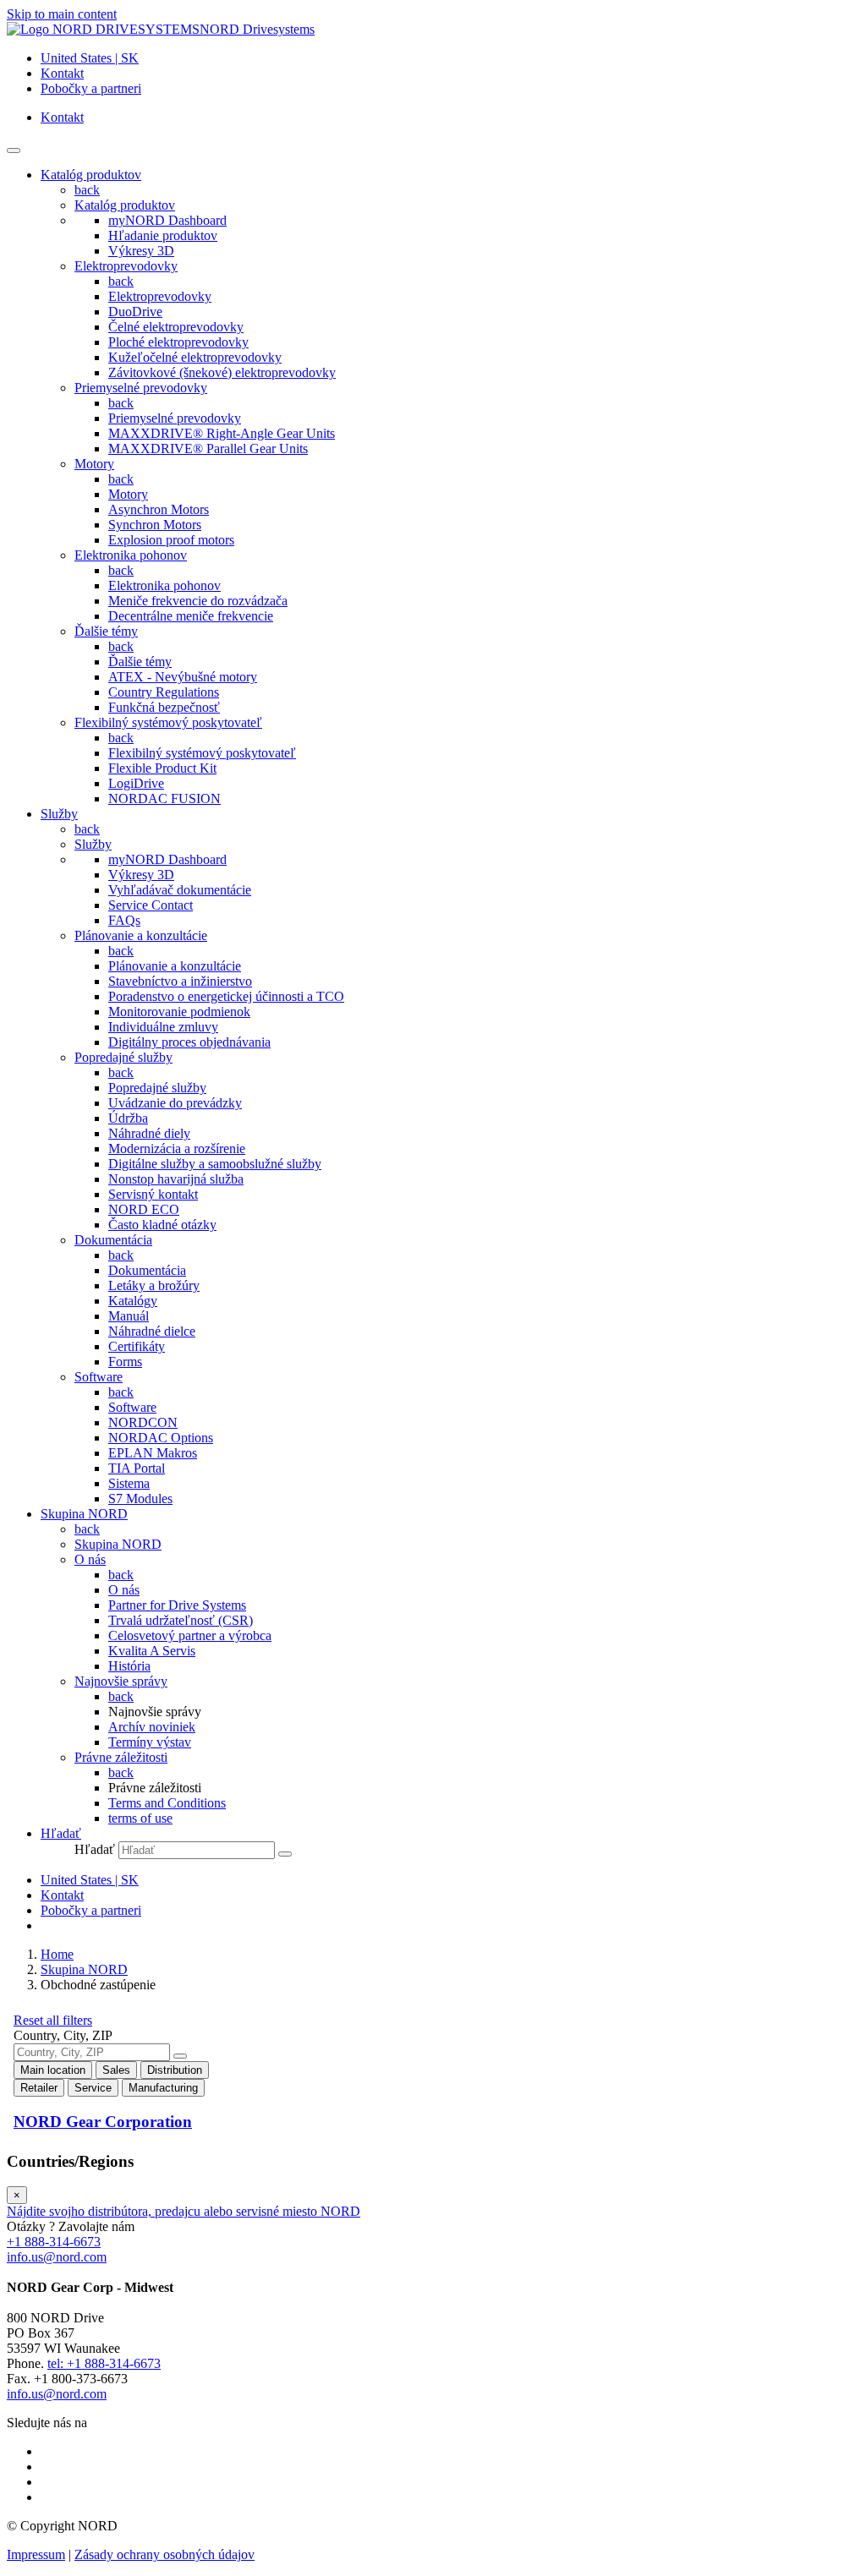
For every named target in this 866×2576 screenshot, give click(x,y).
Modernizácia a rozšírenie (177, 1149)
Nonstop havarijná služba (176, 1179)
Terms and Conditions (167, 1803)
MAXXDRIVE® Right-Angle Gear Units (222, 433)
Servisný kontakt (153, 1194)
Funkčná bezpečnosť (164, 707)
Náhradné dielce (152, 1331)
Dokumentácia (113, 1240)
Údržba (128, 1118)
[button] (61, 1833)
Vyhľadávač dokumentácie (180, 890)
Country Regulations (164, 692)
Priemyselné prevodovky (141, 388)
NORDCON (143, 1422)
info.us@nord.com (57, 2257)
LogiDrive (136, 783)
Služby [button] (59, 814)
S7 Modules (140, 1499)
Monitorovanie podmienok (179, 1012)
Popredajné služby (123, 1057)
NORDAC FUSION (164, 799)
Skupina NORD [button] (84, 1514)
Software (99, 1377)
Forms (125, 1362)
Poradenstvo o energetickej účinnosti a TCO (226, 996)
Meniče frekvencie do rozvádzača (198, 601)
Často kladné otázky (162, 1225)
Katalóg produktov (125, 205)
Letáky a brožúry (154, 1285)
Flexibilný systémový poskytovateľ (168, 722)
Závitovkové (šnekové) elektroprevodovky (222, 372)
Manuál (129, 1316)
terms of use (140, 1818)
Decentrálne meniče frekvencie (191, 616)
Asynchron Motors (159, 509)
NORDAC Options (161, 1438)
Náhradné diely (149, 1133)
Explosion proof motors (171, 540)
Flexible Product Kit (162, 768)
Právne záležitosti (121, 1757)
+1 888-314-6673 (54, 2242)
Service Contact (151, 905)
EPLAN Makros (153, 1453)
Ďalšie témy (106, 631)
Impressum (36, 2554)
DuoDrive (135, 312)
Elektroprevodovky (126, 266)
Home (57, 1954)
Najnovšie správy (121, 1681)
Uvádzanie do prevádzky (175, 1103)
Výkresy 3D (141, 251)
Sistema (129, 1483)
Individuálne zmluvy (163, 1027)
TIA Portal (137, 1468)
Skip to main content (62, 14)
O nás (90, 1559)
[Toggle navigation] (14, 150)
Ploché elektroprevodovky (178, 342)
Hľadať (95, 1849)
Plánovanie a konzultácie (141, 935)
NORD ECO (144, 1209)
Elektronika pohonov (131, 555)
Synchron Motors (155, 525)
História (129, 1666)
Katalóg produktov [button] (91, 175)
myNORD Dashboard (167, 220)
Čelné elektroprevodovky (176, 327)
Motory (94, 464)
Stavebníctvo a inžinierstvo (180, 981)
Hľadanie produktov (163, 235)
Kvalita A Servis (152, 1651)
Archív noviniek (152, 1727)
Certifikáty (137, 1346)
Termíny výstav (150, 1742)
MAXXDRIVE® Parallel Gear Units (208, 448)
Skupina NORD (118, 1544)
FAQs (124, 920)
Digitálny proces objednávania (189, 1042)
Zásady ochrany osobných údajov (164, 2554)
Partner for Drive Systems (177, 1605)
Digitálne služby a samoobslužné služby (215, 1164)
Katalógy (133, 1301)
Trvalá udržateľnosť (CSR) (181, 1620)
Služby (93, 844)
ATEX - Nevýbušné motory (183, 677)
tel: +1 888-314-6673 (104, 2363)
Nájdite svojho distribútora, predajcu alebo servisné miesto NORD (184, 2211)
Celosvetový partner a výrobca (190, 1635)
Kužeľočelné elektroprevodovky (195, 357)
